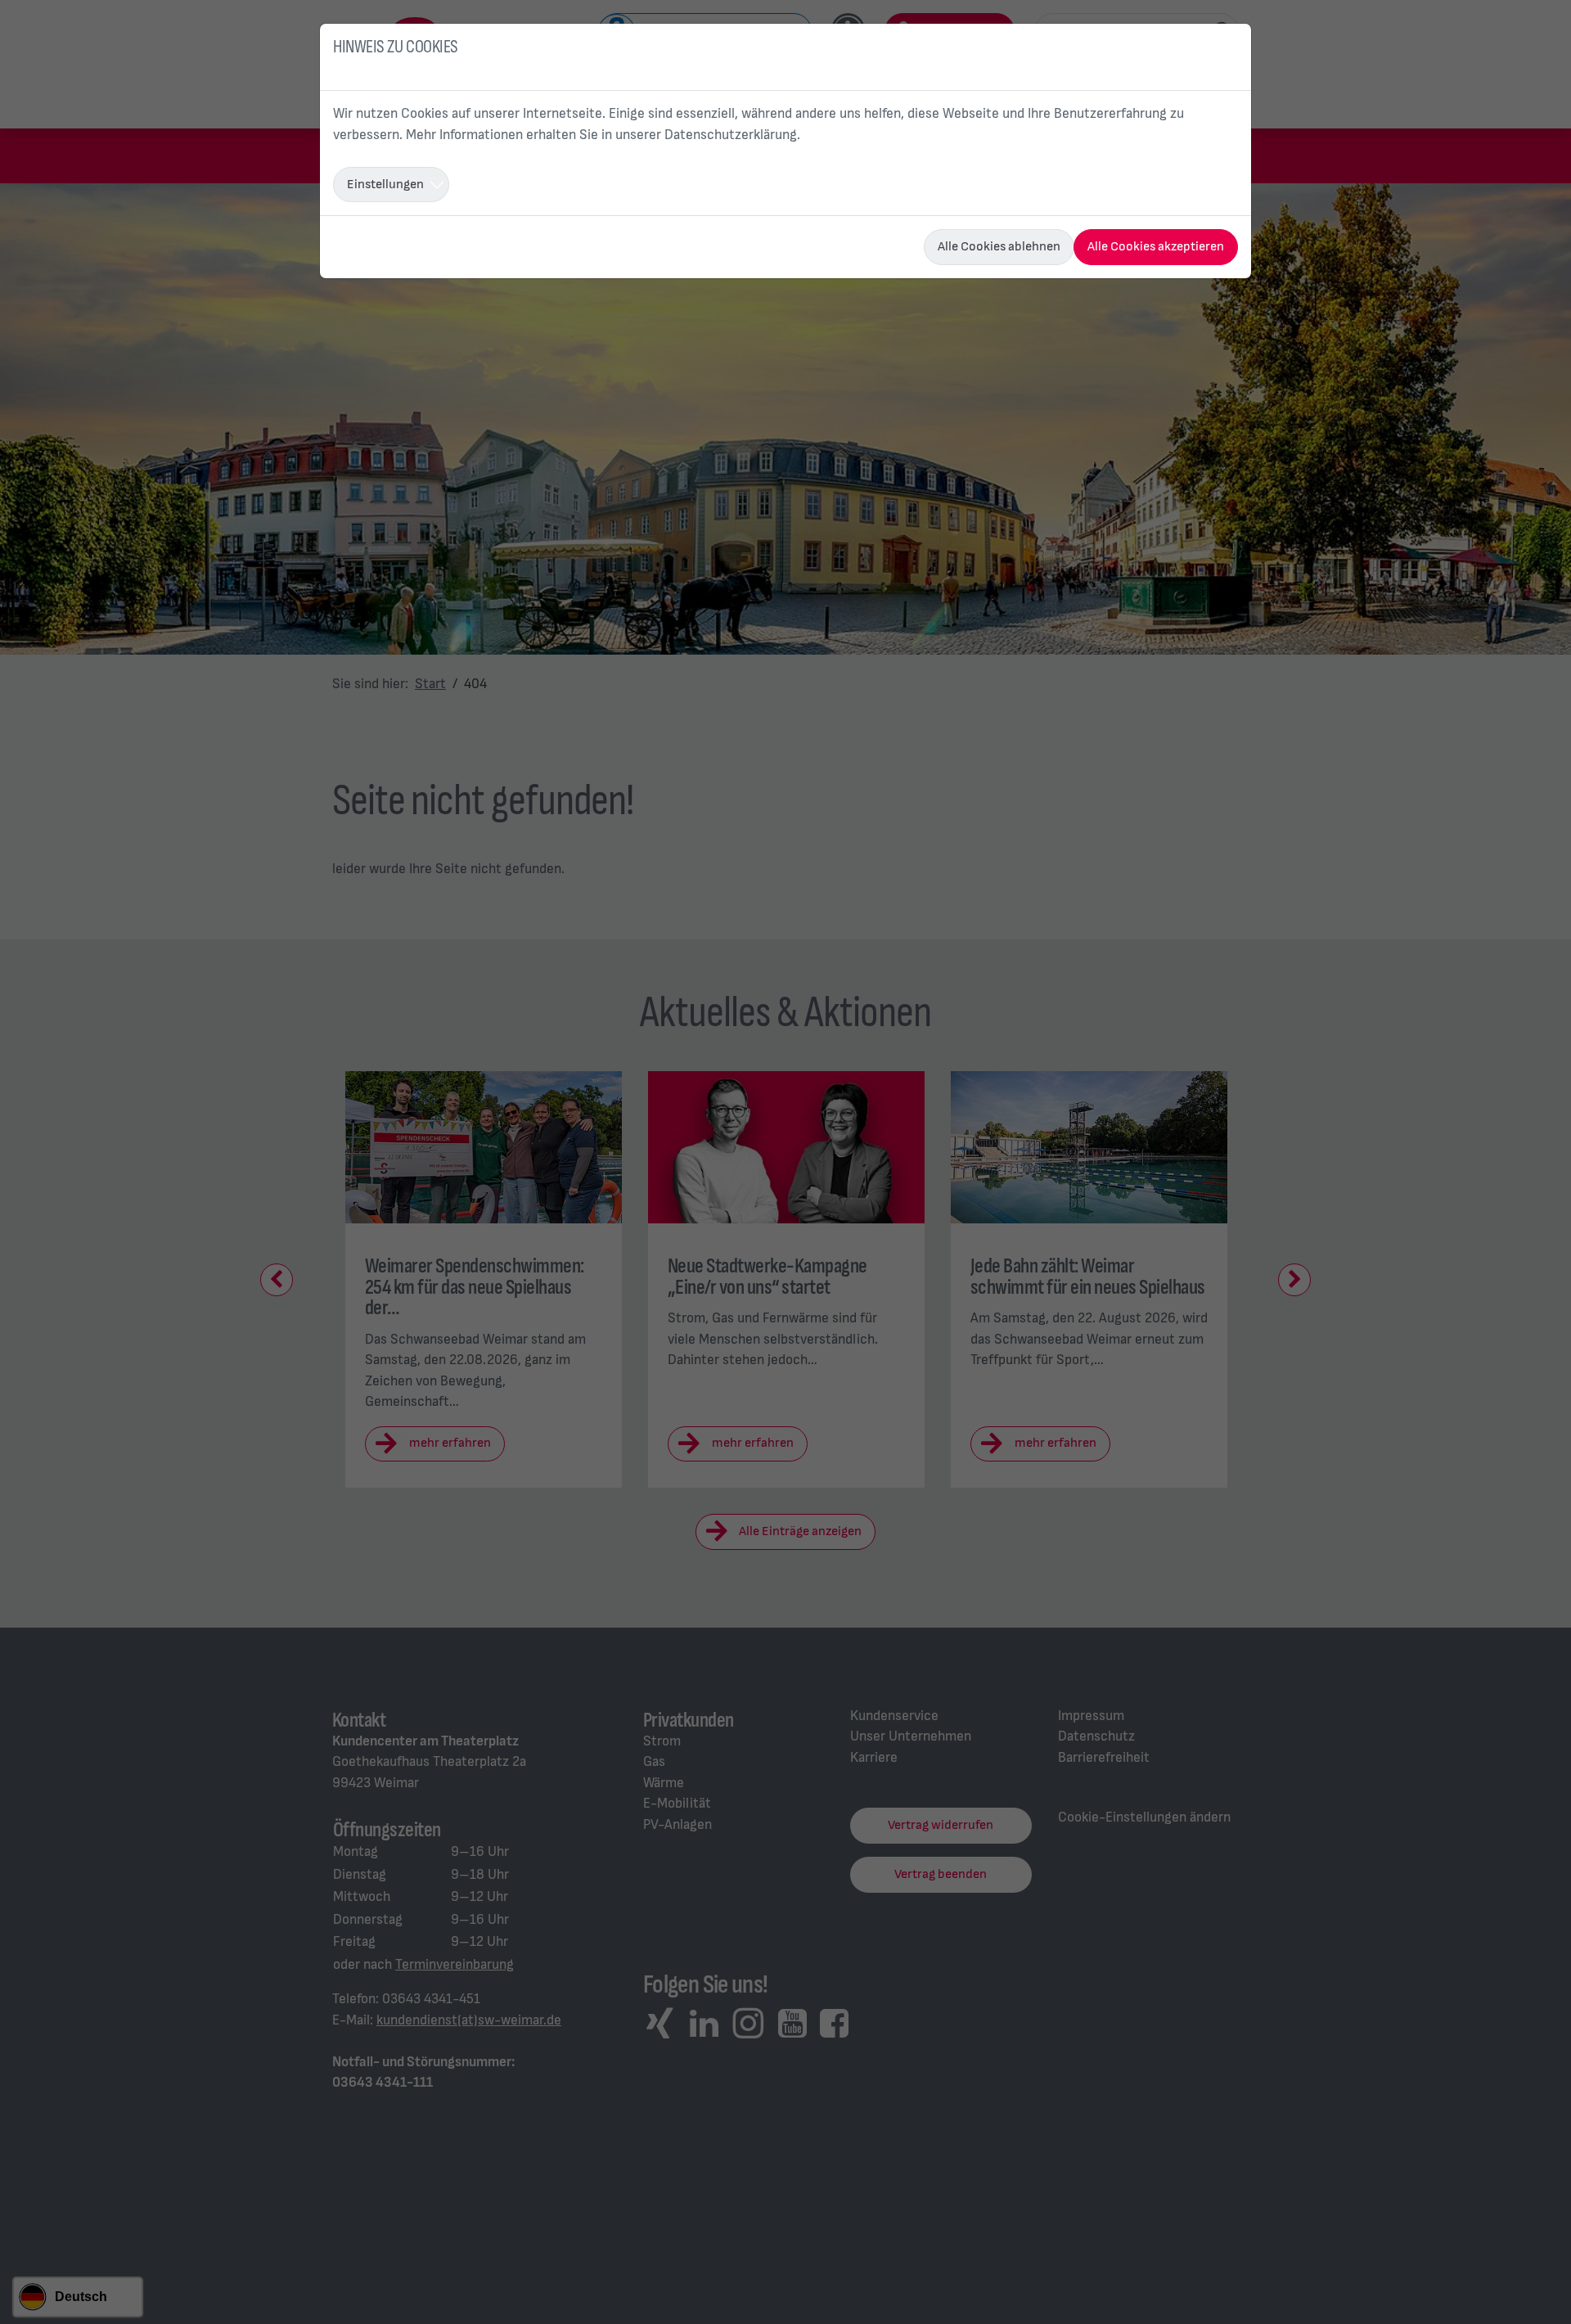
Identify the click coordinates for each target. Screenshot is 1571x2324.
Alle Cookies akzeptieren (1156, 247)
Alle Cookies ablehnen (999, 247)
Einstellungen (385, 185)
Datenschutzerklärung (731, 135)
